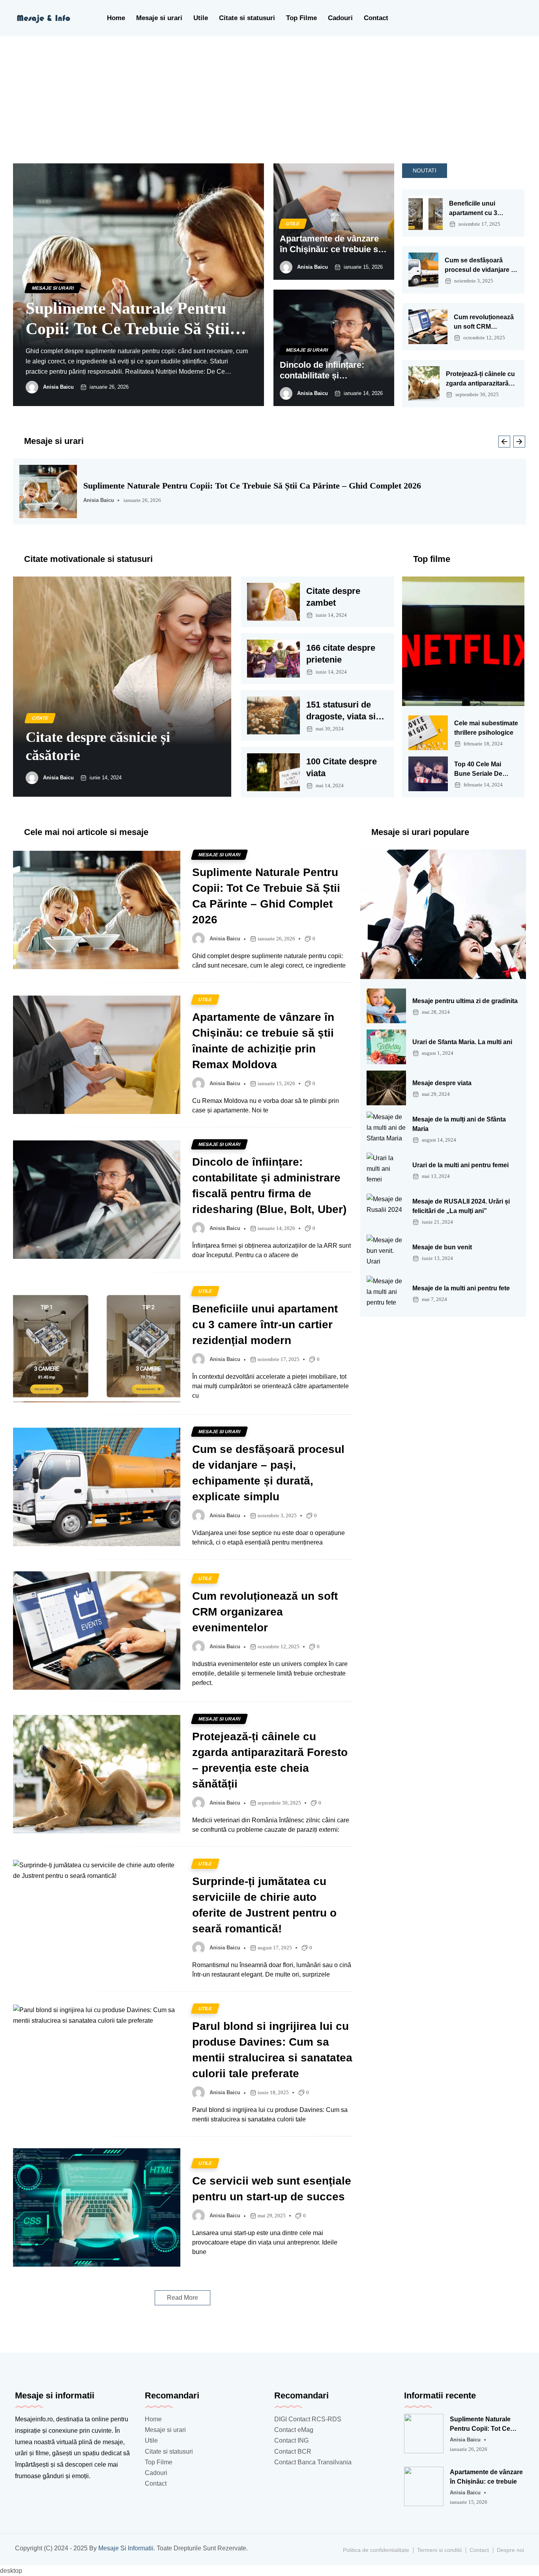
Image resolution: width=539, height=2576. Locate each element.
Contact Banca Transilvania (313, 2462)
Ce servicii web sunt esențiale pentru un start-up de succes (272, 2189)
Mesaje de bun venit (442, 1247)
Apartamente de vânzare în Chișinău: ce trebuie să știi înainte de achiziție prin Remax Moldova (331, 244)
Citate (40, 718)
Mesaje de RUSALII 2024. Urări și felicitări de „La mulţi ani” (461, 1206)
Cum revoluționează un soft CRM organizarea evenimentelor (484, 323)
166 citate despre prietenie (341, 654)
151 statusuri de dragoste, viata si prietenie (341, 711)
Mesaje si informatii (126, 2548)
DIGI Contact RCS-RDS (308, 2419)
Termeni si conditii (439, 2550)
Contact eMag (294, 2430)
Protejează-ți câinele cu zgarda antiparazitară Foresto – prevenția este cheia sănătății (480, 379)
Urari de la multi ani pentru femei (460, 1165)
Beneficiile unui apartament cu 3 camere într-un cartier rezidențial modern (481, 209)
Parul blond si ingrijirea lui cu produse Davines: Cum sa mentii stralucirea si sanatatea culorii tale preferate (272, 2050)
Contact (376, 18)
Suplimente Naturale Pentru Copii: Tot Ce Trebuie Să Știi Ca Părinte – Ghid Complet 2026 (128, 319)
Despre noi (510, 2550)
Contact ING (291, 2440)
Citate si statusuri (247, 18)
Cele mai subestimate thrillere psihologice (486, 728)
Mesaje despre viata (442, 1083)
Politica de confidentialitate (376, 2550)
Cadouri (340, 18)
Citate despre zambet (333, 597)
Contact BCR (293, 2452)
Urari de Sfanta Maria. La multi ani (462, 1042)
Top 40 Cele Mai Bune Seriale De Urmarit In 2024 (478, 770)
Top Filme (301, 18)
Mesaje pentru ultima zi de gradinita (465, 1001)
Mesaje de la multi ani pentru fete (461, 1288)
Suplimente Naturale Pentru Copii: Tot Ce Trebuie (480, 2425)
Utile (201, 18)
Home (116, 18)
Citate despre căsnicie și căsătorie (98, 746)
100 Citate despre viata (342, 767)
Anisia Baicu (58, 387)
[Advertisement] (269, 95)
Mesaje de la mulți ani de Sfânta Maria (459, 1124)
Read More (182, 2298)
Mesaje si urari (159, 18)
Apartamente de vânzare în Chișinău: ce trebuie (486, 2477)
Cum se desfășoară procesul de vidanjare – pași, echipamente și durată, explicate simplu (480, 266)
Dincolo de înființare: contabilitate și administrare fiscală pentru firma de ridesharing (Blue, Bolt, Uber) (327, 370)
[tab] (425, 171)
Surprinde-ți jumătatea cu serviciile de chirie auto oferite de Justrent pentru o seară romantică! (264, 1905)
